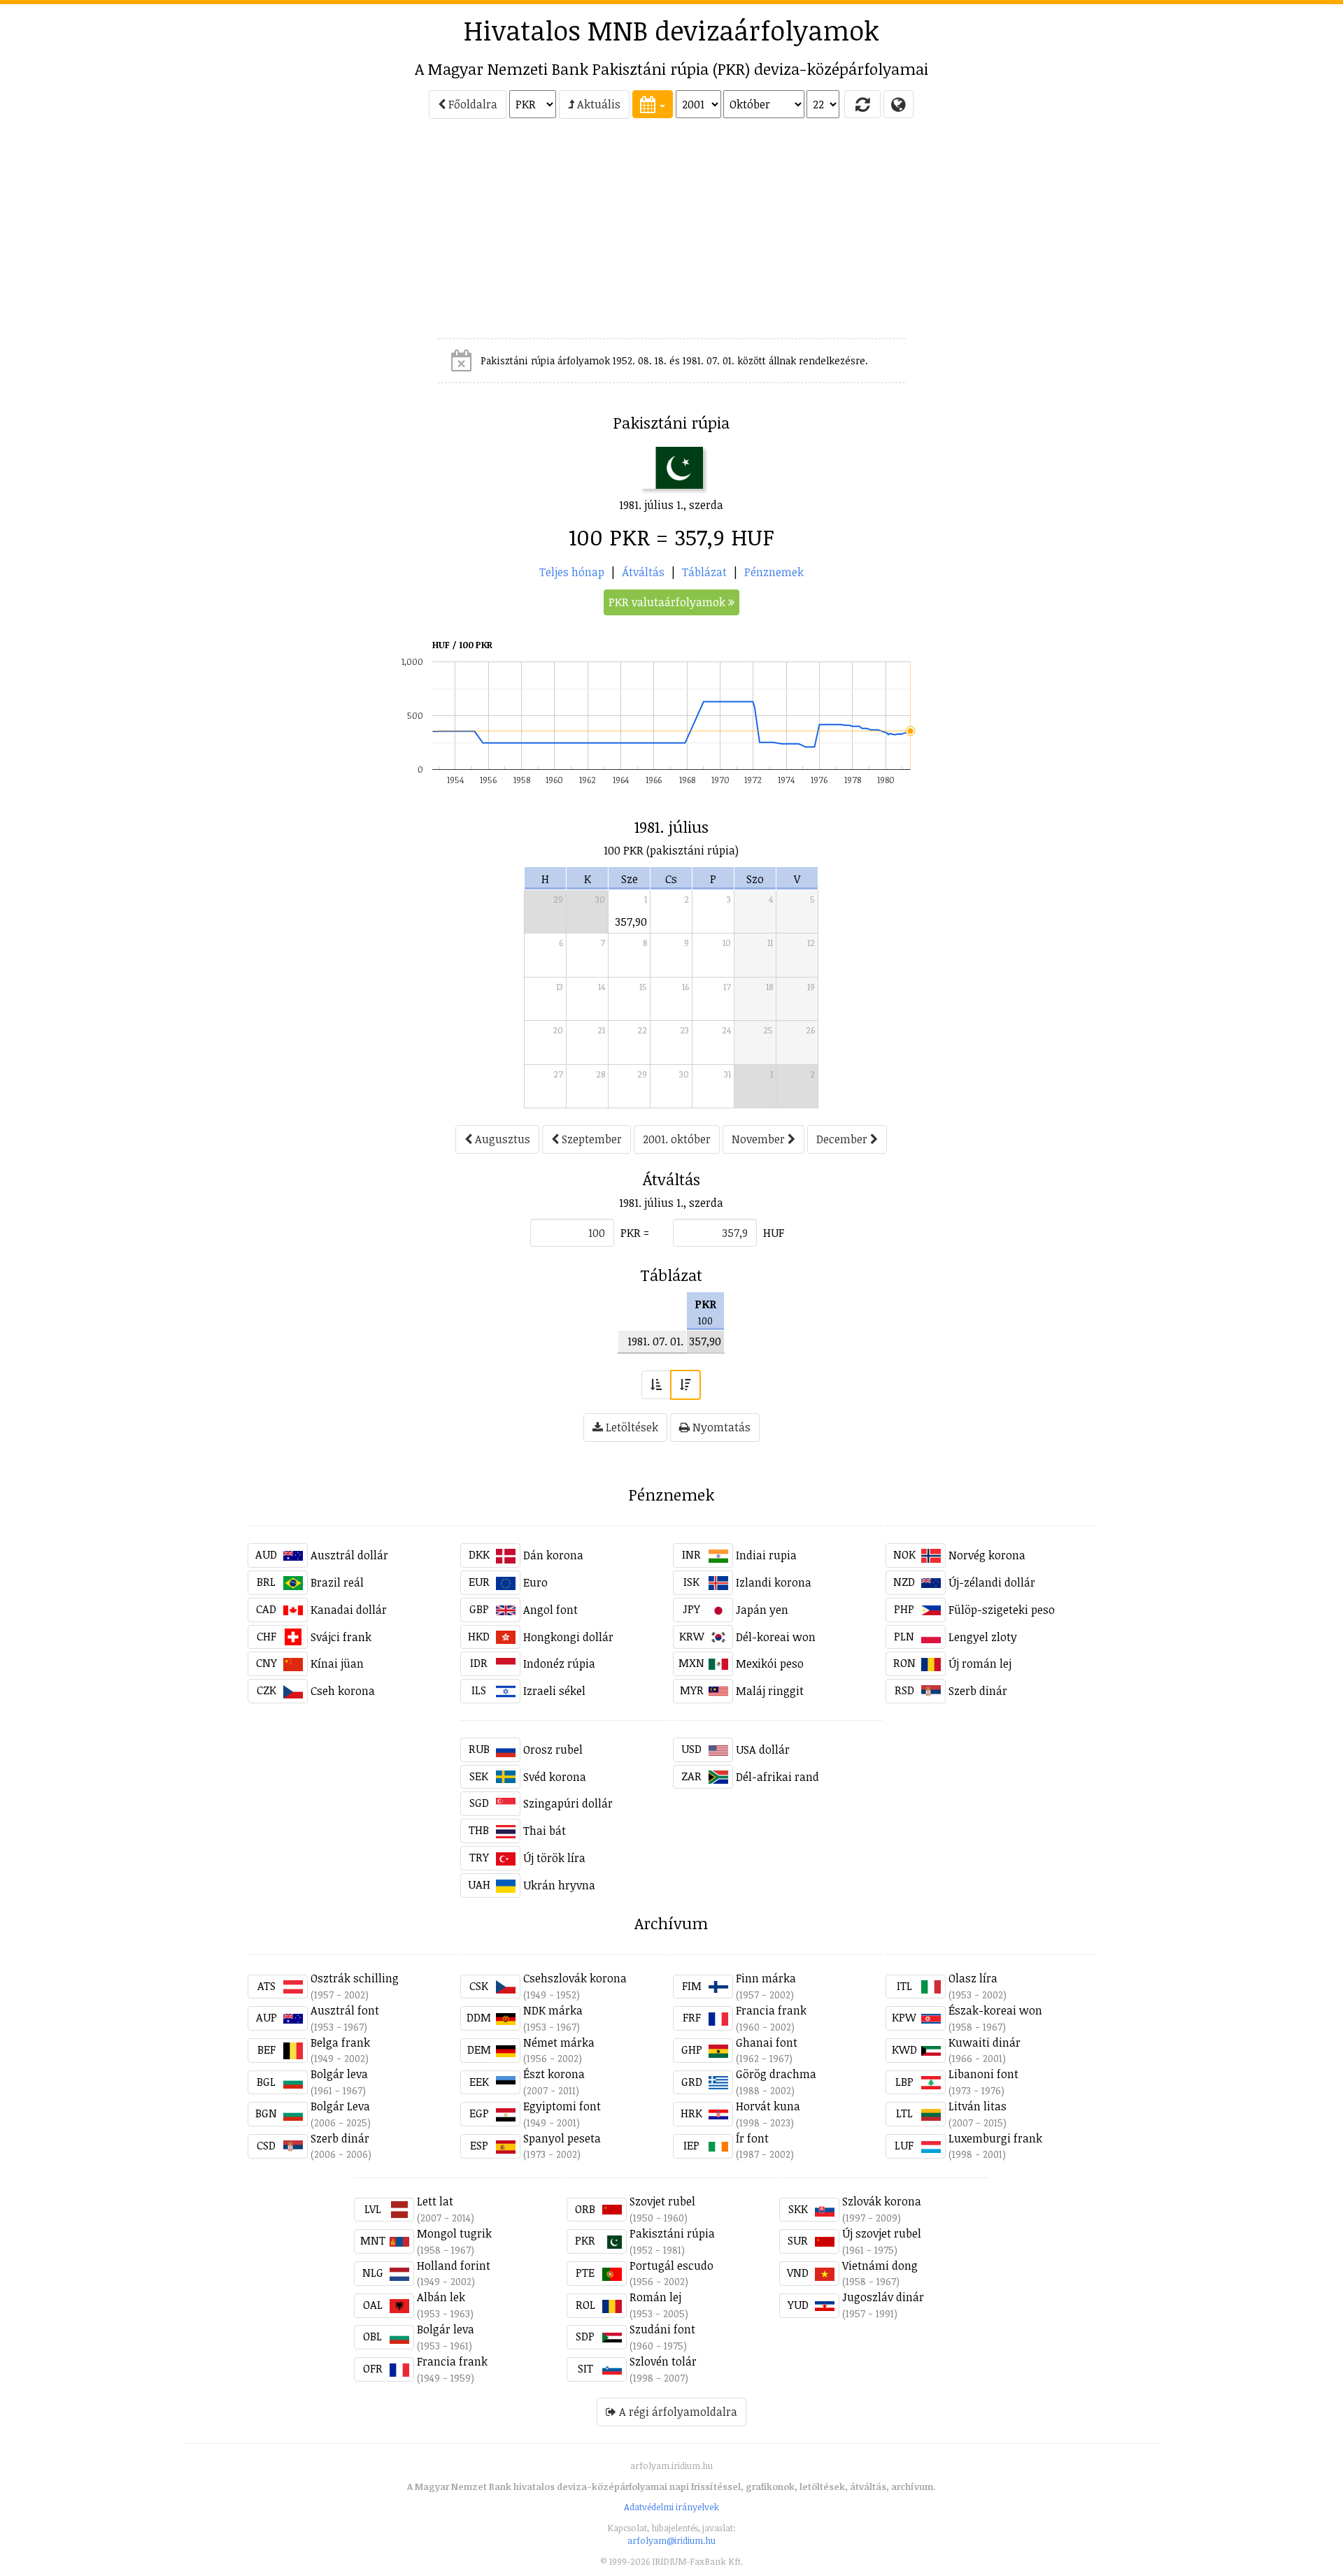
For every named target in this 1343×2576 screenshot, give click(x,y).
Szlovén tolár (663, 2361)
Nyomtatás (720, 1427)
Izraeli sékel (554, 1691)
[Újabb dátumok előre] (685, 1385)
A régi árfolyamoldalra (677, 2412)
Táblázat (704, 572)
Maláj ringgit (770, 1691)
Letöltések (631, 1427)
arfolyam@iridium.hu (671, 2540)
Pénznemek (774, 572)
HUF (774, 1233)
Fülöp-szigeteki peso (1002, 1610)
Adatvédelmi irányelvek (671, 2507)
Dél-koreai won (776, 1637)
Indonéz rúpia (559, 1663)
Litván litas (978, 2106)
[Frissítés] (862, 104)
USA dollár (763, 1749)
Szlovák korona (882, 2201)
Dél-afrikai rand (777, 1777)
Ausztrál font (345, 2010)
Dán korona (553, 1555)
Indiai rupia (766, 1555)
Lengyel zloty (983, 1637)
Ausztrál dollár (349, 1555)
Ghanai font (767, 2042)
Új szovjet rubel (882, 2233)
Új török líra (554, 1858)
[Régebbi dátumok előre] (656, 1385)
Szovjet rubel (662, 2201)
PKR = (635, 1233)
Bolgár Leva (340, 2106)
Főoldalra (471, 104)
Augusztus (501, 1139)
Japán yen (762, 1610)
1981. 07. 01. (655, 1341)
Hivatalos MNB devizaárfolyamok (671, 30)
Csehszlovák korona (575, 1978)
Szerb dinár (978, 1691)
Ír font (752, 2138)
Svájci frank (341, 1637)
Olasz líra (973, 1978)
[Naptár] (653, 104)
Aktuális (597, 104)
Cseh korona (343, 1691)
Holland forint (454, 2266)
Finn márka (766, 1978)
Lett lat (435, 2201)
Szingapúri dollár (568, 1803)
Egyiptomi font (562, 2106)
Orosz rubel (553, 1749)
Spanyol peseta (562, 2138)
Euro (535, 1582)
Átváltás (643, 572)
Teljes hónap (572, 572)
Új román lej (980, 1663)
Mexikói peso (770, 1663)
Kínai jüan (337, 1663)
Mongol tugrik (454, 2233)
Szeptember (590, 1139)
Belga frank (340, 2042)
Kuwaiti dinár (985, 2042)
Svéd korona (555, 1777)
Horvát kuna (768, 2106)
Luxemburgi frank (995, 2138)
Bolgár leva (339, 2074)
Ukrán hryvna (559, 1885)
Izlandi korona (774, 1582)
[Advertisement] (127, 235)
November (760, 1139)
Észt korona (554, 2074)
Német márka (559, 2042)
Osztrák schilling (355, 1978)
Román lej (655, 2297)
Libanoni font (983, 2074)
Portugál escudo (671, 2266)
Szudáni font (662, 2329)
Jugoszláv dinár (883, 2297)
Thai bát (545, 1831)
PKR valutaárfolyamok (668, 602)
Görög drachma (776, 2074)
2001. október (677, 1139)
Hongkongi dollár (568, 1637)
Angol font (550, 1610)
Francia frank (771, 2010)
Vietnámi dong (880, 2266)
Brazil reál (337, 1582)
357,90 (631, 922)
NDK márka (553, 2010)
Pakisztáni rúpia (672, 2233)
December (843, 1139)
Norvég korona (987, 1555)
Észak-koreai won (995, 2010)
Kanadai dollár (349, 1610)
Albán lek (441, 2297)
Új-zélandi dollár (992, 1582)
